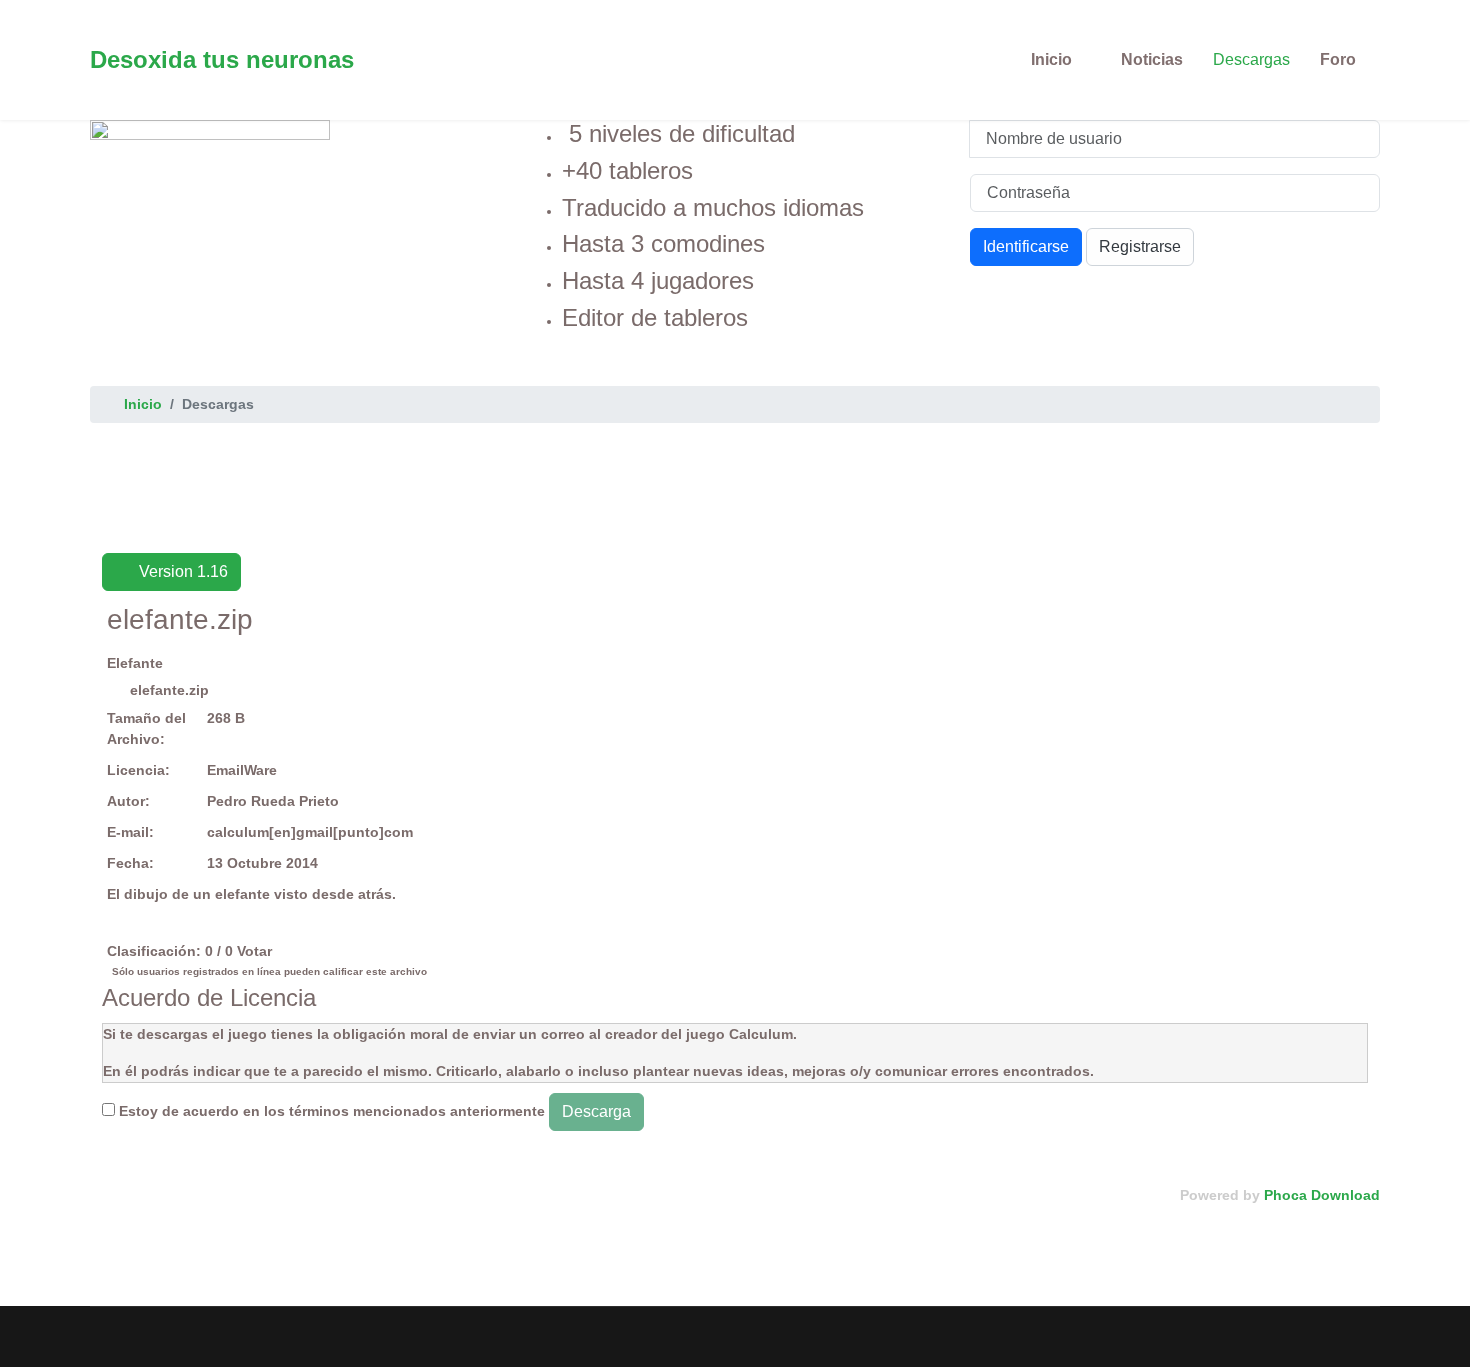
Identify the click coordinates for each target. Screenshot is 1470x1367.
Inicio (1051, 59)
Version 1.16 (181, 571)
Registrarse (1140, 246)
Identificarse (1026, 246)
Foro (1338, 59)
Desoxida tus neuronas (222, 60)
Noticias (1152, 59)
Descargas (1251, 59)
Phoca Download (1322, 1195)
